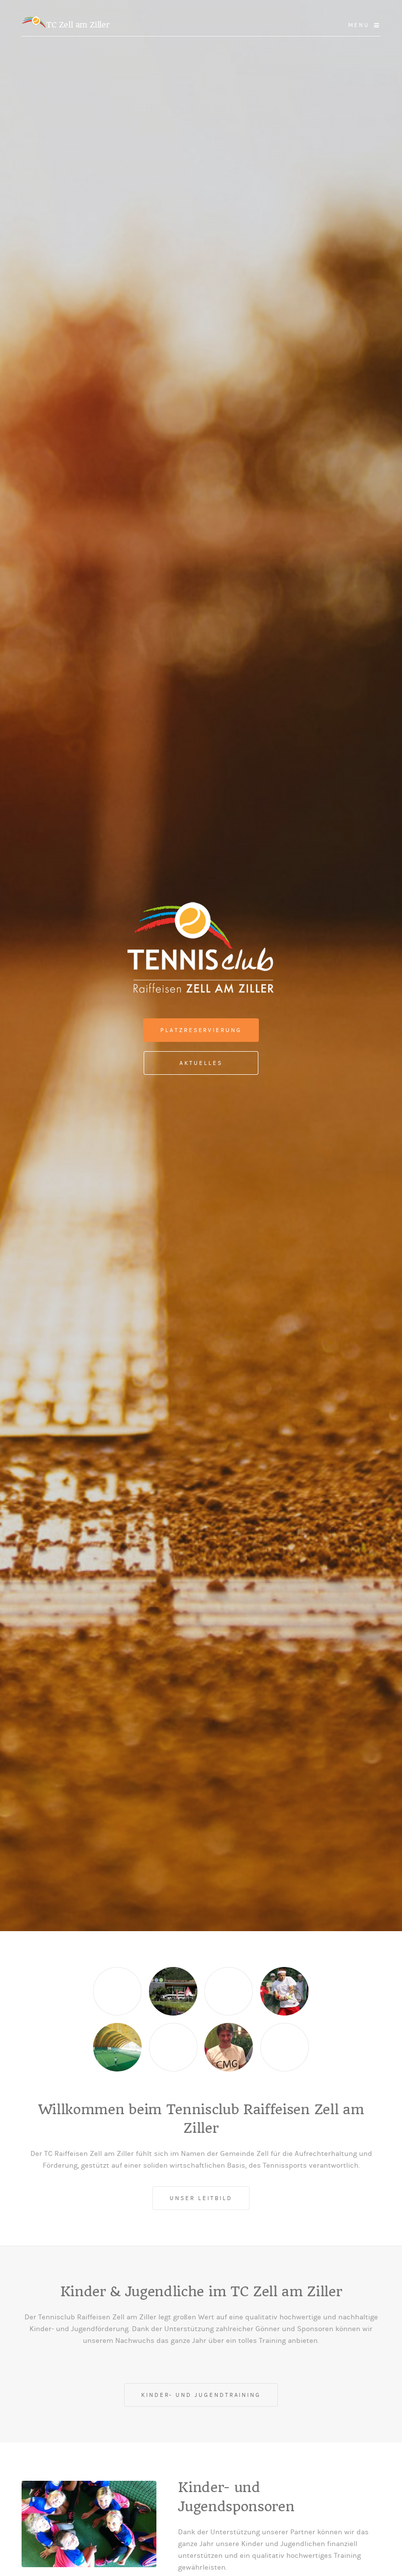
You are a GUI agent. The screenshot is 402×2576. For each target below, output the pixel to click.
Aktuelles (201, 1063)
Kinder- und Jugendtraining (201, 2395)
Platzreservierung (201, 1030)
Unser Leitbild (201, 2198)
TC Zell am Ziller (78, 25)
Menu (359, 25)
